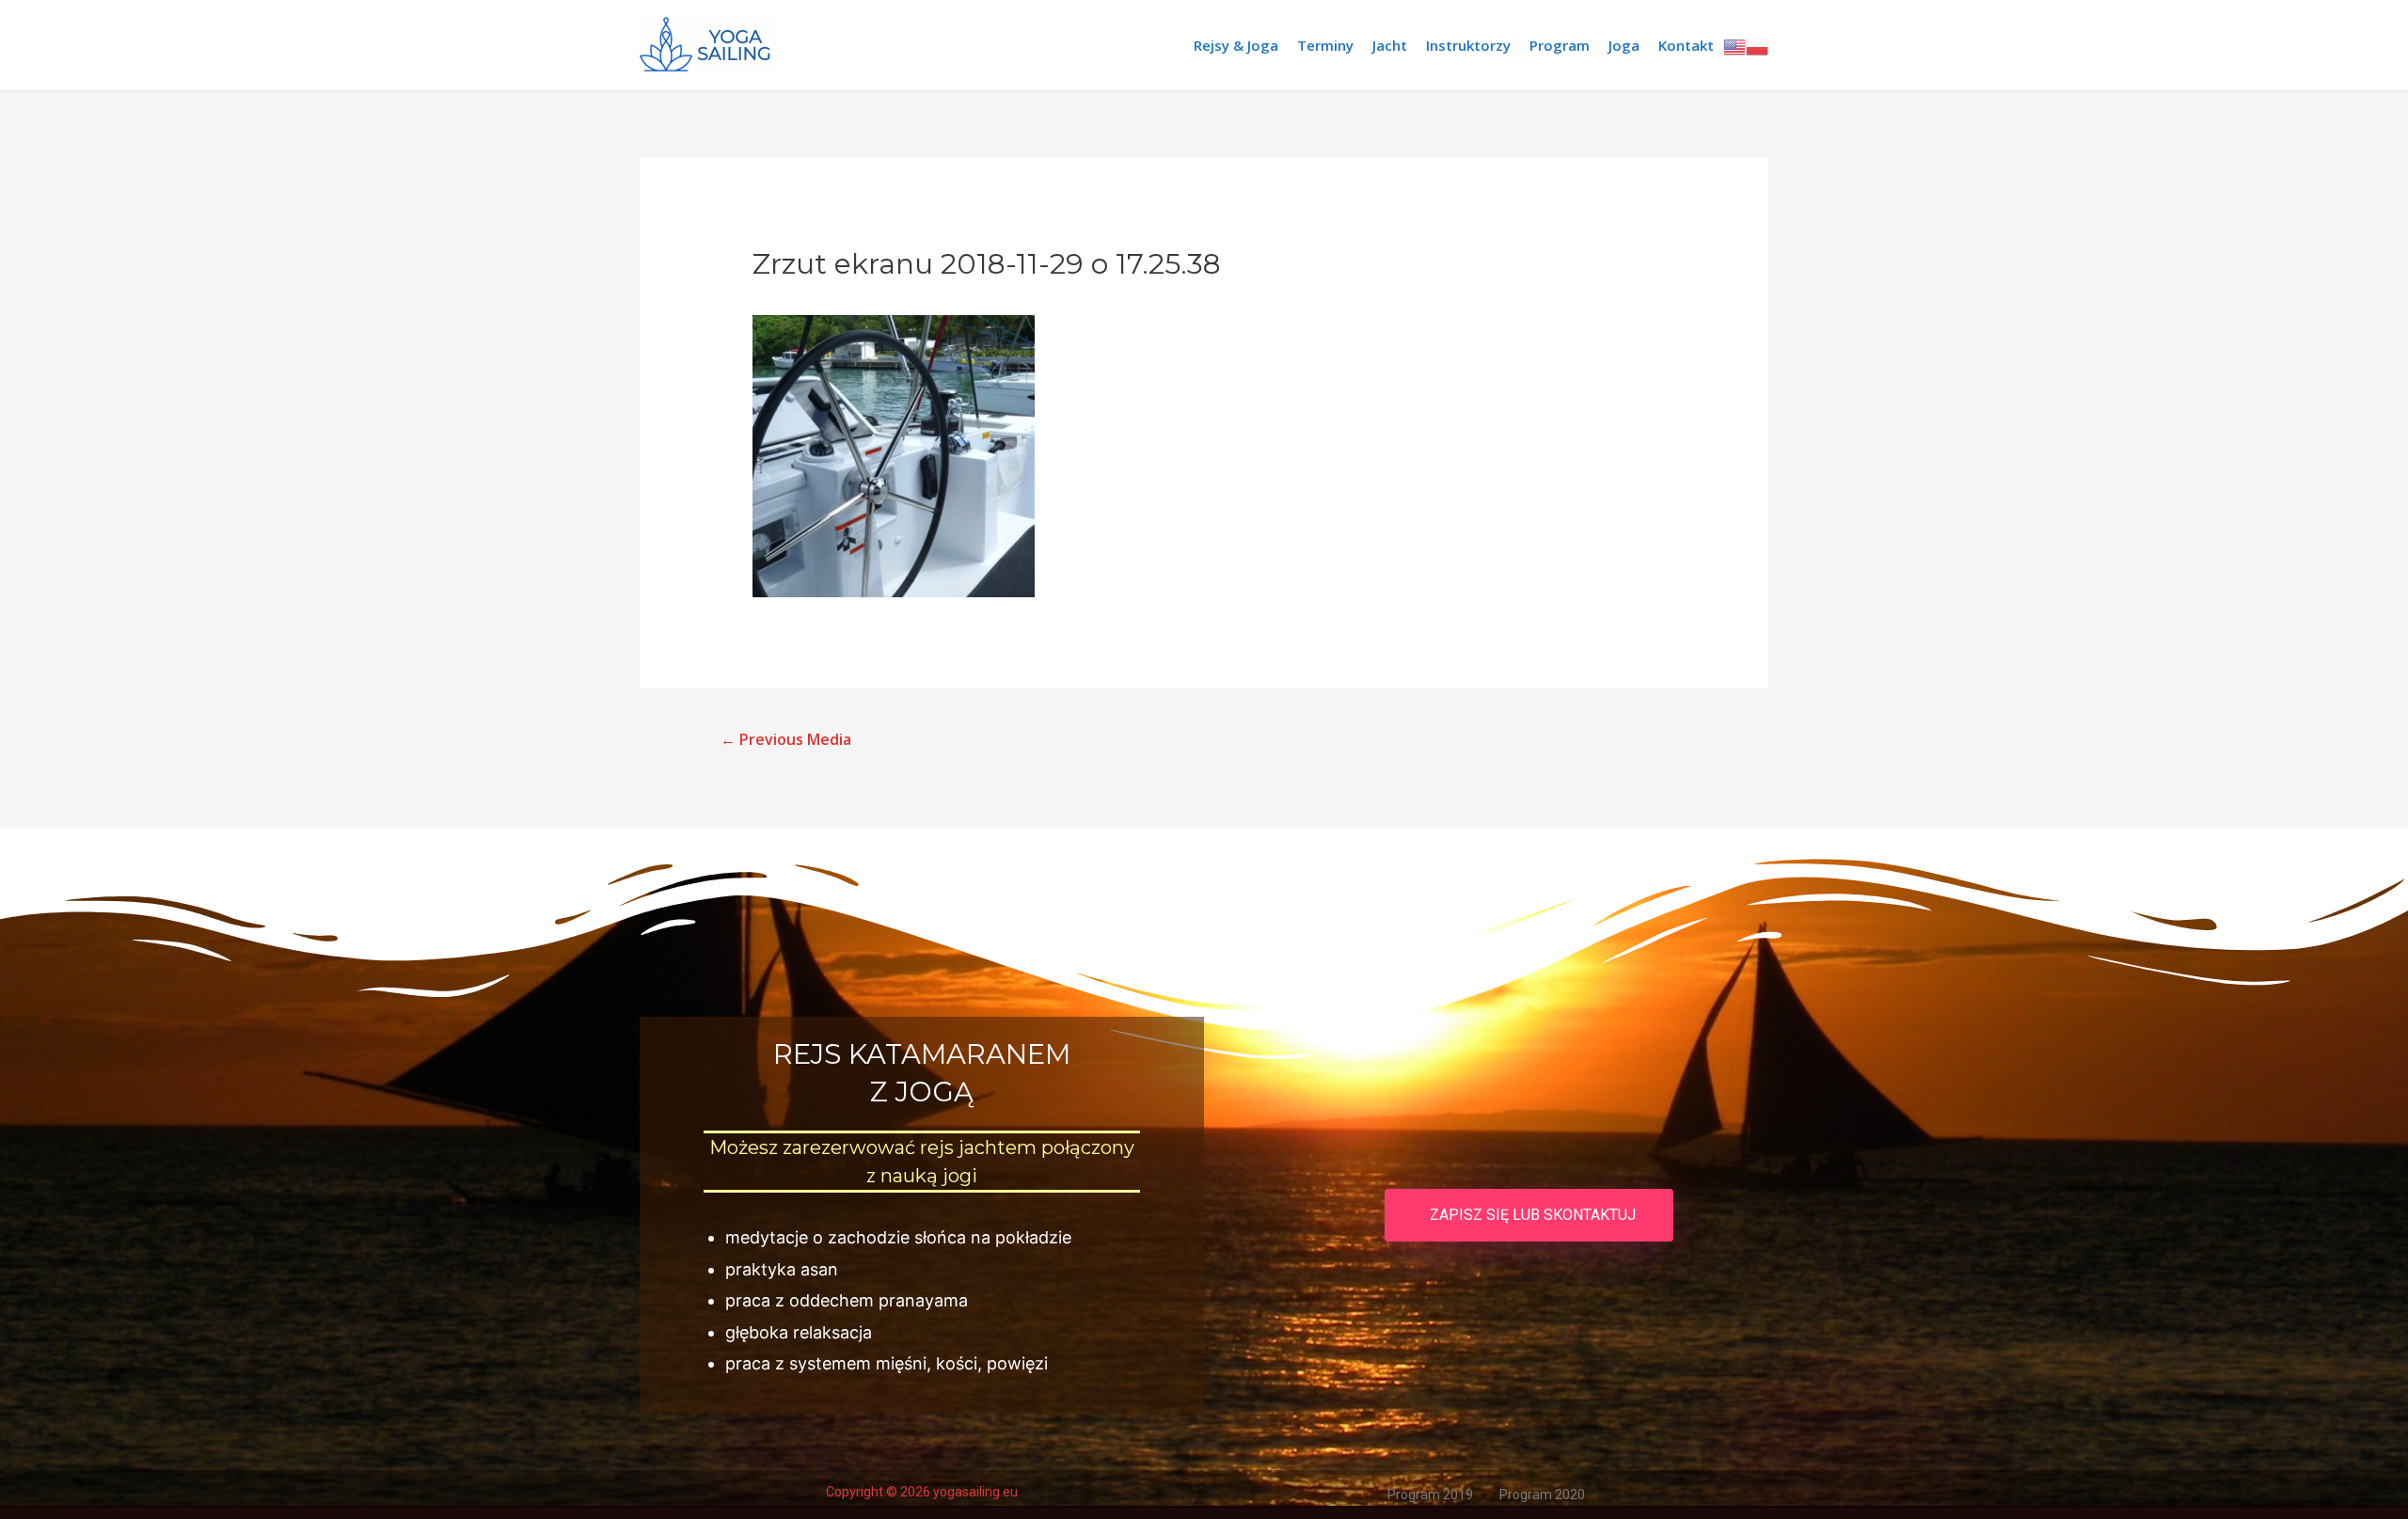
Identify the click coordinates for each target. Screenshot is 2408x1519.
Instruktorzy (1468, 45)
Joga (1624, 45)
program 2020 (1542, 1495)
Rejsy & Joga (1236, 45)
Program (1560, 45)
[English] (1735, 45)
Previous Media (786, 739)
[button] (1529, 1215)
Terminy (1325, 45)
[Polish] (1757, 45)
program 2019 (1430, 1495)
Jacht (1390, 45)
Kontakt (1686, 45)
